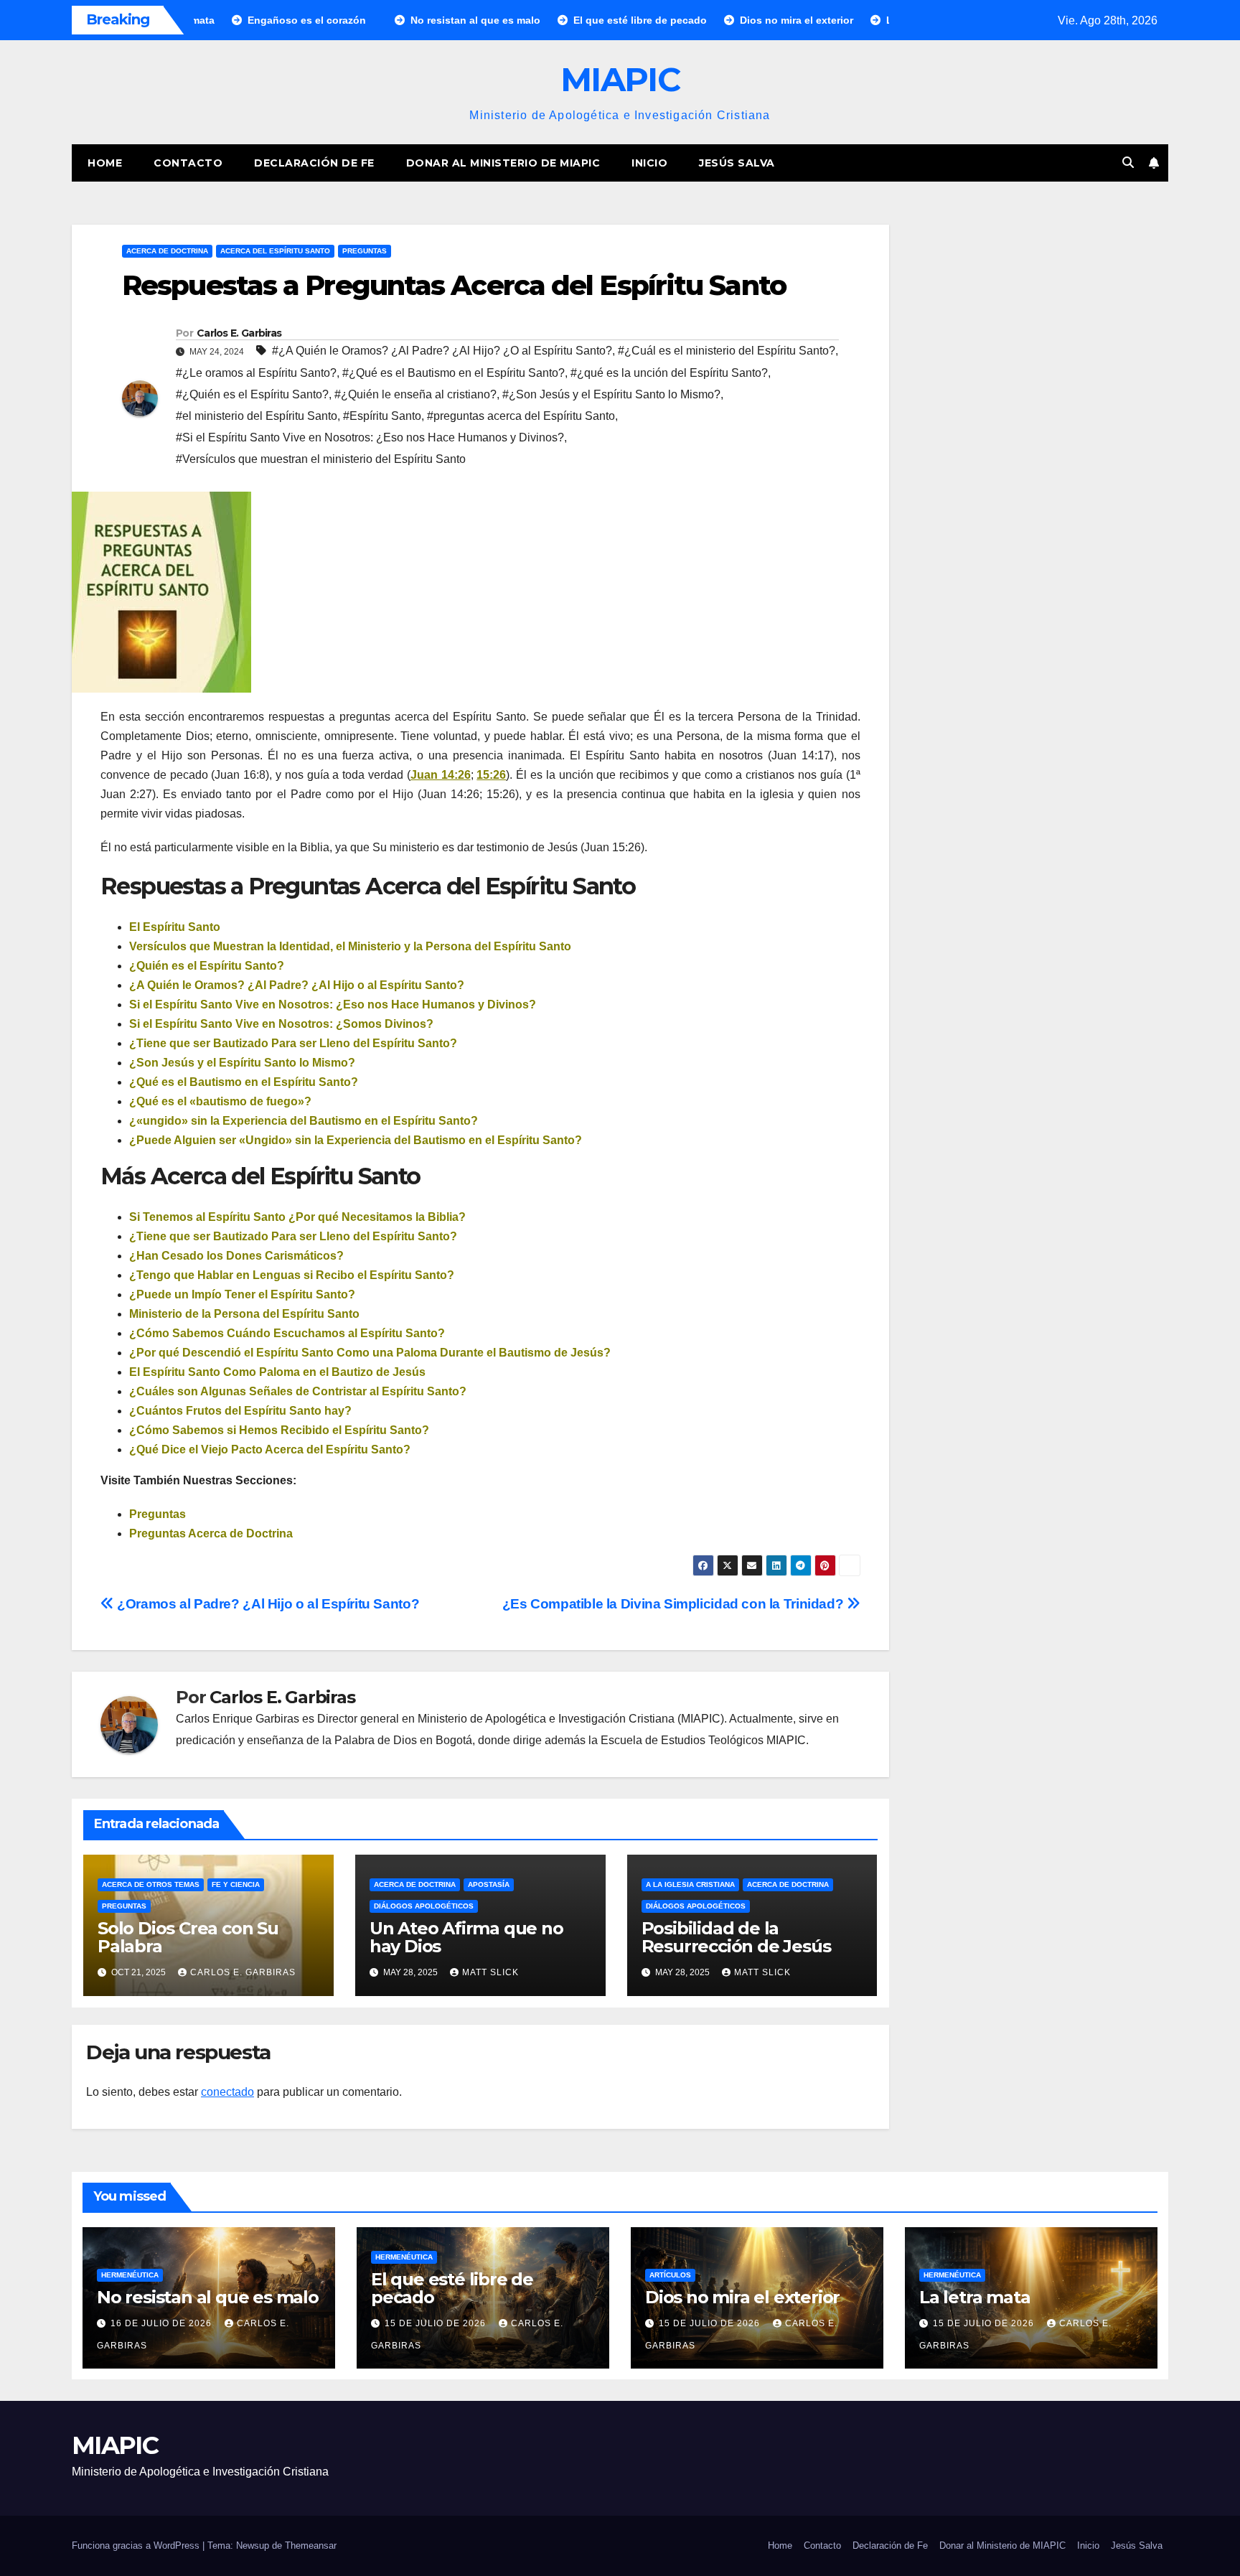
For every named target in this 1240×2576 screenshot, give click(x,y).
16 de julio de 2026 (163, 2323)
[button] (1128, 163)
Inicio (649, 163)
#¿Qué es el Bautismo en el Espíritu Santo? (454, 373)
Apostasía (489, 1884)
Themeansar (311, 2545)
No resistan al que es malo (208, 2297)
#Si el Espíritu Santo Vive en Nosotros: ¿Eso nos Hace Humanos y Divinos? (370, 437)
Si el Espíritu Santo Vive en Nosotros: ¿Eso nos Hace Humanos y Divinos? (333, 1004)
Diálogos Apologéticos (424, 1906)
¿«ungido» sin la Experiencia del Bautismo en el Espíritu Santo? (304, 1121)
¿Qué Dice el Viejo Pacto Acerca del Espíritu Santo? (270, 1449)
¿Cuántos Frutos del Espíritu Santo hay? (240, 1411)
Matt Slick (490, 1972)
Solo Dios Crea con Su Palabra (188, 1937)
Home (105, 163)
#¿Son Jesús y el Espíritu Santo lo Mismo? (611, 394)
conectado (227, 2092)
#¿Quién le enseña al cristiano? (415, 394)
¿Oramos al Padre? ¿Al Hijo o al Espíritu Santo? (267, 1604)
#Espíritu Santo (382, 416)
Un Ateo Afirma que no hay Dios (466, 1937)
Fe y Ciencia (236, 1884)
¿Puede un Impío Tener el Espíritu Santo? (242, 1294)
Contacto (188, 163)
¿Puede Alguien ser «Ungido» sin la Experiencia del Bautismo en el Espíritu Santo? (356, 1140)
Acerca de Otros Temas (151, 1884)
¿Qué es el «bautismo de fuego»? (220, 1101)
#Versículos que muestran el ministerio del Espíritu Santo (321, 459)
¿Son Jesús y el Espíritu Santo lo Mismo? (242, 1063)
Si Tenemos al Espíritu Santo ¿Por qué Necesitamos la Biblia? (297, 1217)
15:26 (491, 775)
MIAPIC (620, 79)
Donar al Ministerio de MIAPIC (503, 163)
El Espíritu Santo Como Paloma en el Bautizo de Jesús (277, 1372)
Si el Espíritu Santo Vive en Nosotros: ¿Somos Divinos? (281, 1024)
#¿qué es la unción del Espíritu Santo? (669, 373)
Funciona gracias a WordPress (137, 2545)
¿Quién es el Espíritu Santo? (207, 966)
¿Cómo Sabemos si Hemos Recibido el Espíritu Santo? (279, 1430)
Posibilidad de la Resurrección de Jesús (736, 1937)
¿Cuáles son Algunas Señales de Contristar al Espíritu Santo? (298, 1391)
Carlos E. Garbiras (239, 333)
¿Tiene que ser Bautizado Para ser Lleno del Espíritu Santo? (293, 1043)
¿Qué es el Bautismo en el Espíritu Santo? (244, 1082)
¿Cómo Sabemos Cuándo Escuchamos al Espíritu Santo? (287, 1333)
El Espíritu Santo (175, 927)
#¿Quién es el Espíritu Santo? (252, 394)
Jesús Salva (737, 163)
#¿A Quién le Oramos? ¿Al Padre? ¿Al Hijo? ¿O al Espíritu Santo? (442, 351)
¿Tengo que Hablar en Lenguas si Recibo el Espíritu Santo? (292, 1275)
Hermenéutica (130, 2275)
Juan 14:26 (441, 775)
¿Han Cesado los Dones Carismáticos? (236, 1256)
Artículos (670, 2275)
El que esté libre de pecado (452, 2288)
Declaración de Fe (314, 163)
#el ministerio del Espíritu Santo (257, 416)
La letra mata (974, 2297)
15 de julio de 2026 (437, 2323)
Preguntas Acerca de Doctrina (211, 1533)
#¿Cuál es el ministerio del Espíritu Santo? (727, 351)
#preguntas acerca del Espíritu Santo (521, 416)
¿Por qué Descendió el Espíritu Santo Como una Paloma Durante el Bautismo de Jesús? (370, 1353)
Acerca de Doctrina (167, 251)
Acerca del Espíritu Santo (275, 251)
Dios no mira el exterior (742, 2297)
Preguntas (365, 251)
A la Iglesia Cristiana (690, 1884)
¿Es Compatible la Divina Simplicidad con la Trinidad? (675, 1604)
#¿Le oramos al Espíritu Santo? (256, 373)
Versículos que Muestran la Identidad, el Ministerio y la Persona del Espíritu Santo (350, 946)
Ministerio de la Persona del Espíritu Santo (244, 1314)
